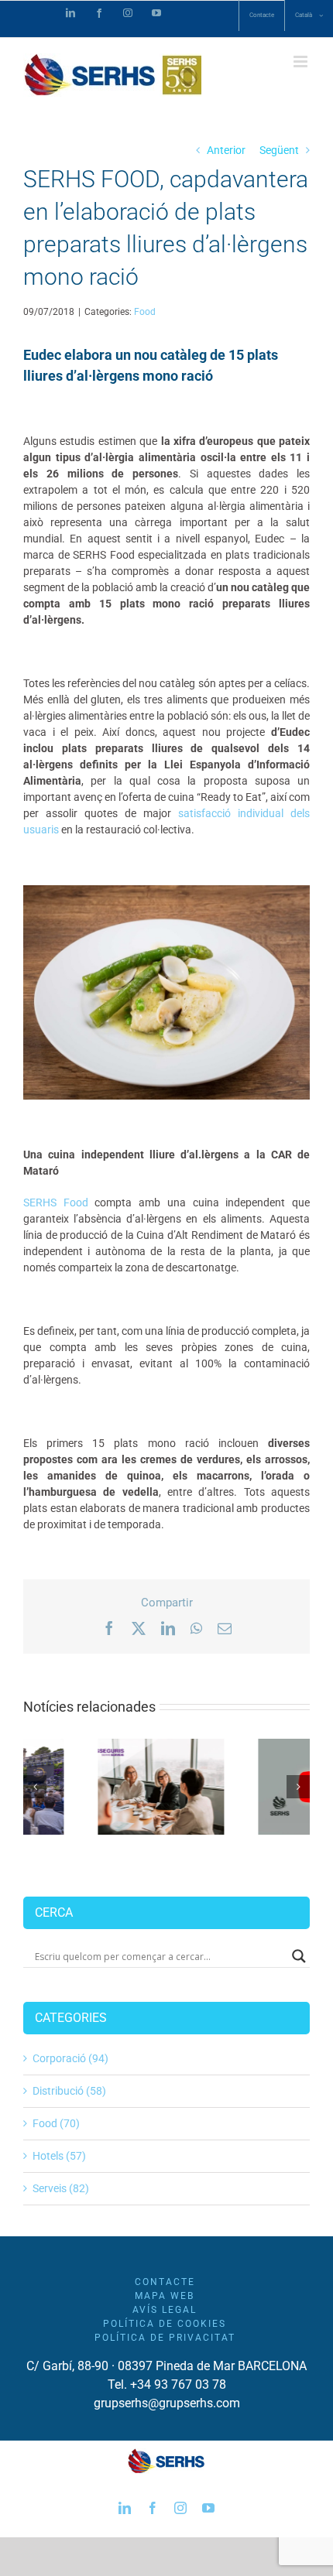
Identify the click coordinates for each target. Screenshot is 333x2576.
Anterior (226, 150)
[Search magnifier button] (299, 1956)
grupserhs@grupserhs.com (167, 2403)
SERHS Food (56, 1202)
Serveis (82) (61, 2188)
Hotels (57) (59, 2156)
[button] (35, 1787)
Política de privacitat (165, 2338)
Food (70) (56, 2123)
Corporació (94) (70, 2058)
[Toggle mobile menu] (302, 62)
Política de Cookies (165, 2324)
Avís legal (165, 2310)
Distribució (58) (69, 2091)
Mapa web (165, 2296)
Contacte (165, 2282)
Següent (279, 150)
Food (145, 312)
